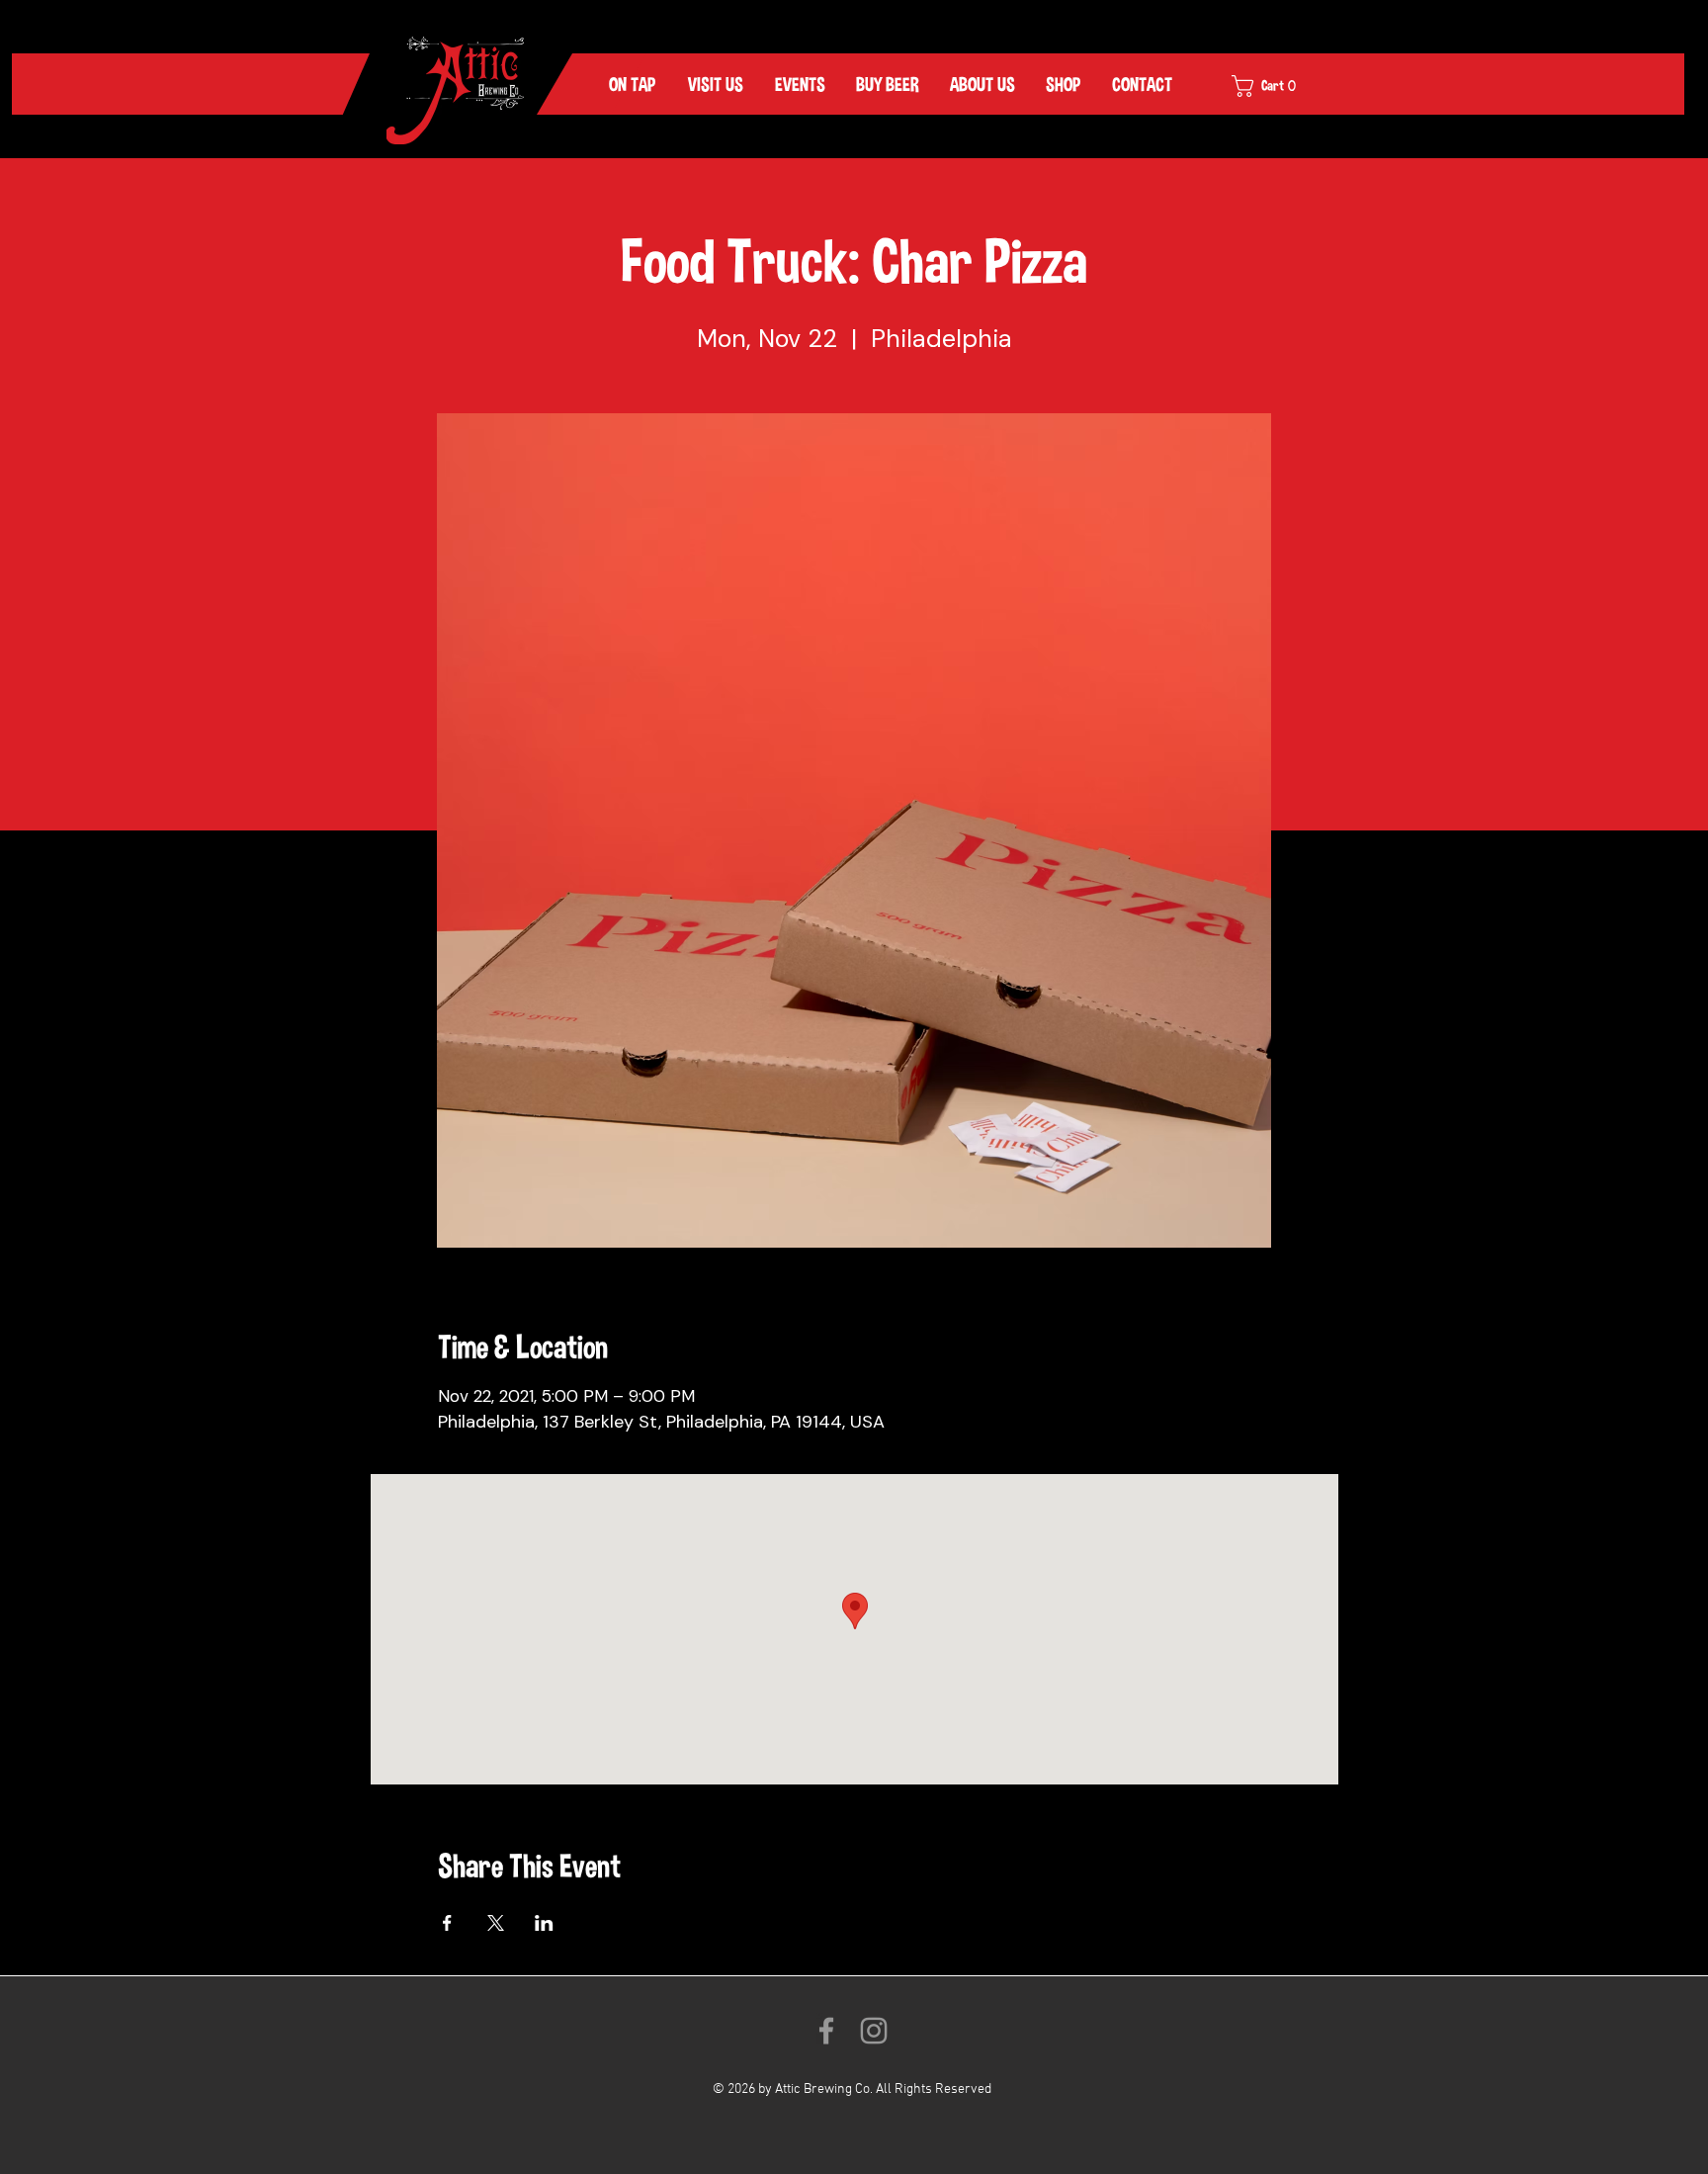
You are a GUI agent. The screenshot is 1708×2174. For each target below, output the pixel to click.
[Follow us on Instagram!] (874, 2031)
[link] (1277, 86)
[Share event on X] (496, 1923)
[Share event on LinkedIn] (544, 1923)
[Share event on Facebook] (447, 1923)
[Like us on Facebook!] (826, 2031)
